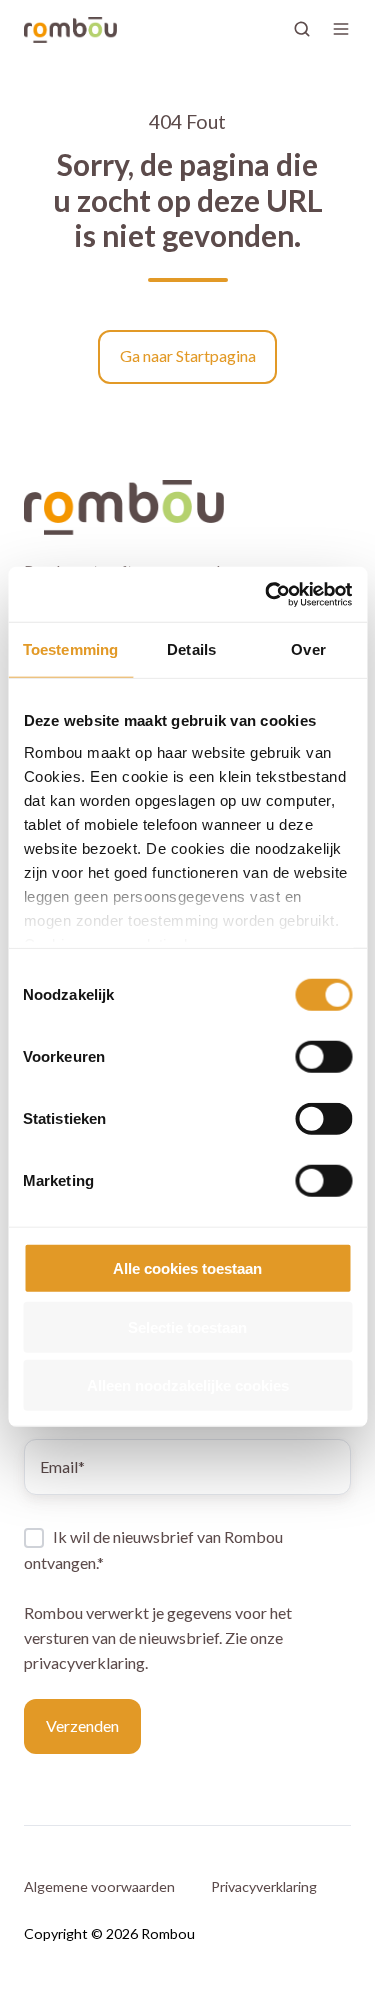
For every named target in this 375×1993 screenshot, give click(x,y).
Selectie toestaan (187, 1326)
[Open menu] (341, 29)
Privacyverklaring (264, 1886)
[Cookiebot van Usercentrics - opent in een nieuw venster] (267, 594)
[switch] (323, 1057)
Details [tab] (191, 649)
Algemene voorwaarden (99, 1886)
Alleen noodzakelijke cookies (188, 1385)
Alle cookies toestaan (187, 1268)
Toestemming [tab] (70, 649)
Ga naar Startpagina (188, 355)
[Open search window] (302, 29)
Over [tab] (308, 649)
